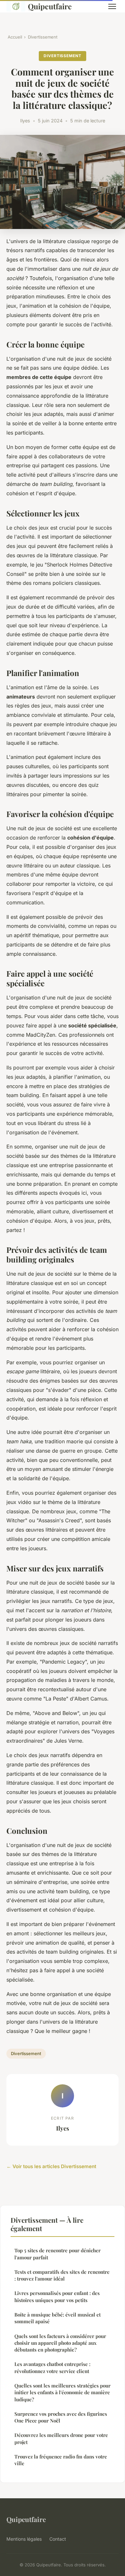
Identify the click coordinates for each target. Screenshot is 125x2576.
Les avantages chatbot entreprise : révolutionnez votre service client (52, 2367)
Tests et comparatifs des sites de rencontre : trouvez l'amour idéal (62, 2275)
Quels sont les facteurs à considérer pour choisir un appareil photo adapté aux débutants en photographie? (60, 2343)
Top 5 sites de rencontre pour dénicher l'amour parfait (58, 2254)
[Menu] (112, 6)
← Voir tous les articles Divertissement (51, 2166)
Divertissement (43, 37)
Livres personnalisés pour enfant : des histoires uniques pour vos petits (57, 2296)
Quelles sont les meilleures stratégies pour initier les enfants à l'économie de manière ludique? (63, 2392)
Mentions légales (24, 2539)
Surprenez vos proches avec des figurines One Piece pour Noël (61, 2417)
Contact (58, 2539)
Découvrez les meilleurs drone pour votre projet (61, 2438)
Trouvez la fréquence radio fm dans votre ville (61, 2460)
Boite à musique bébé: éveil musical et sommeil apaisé (58, 2318)
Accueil (15, 37)
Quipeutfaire (50, 6)
